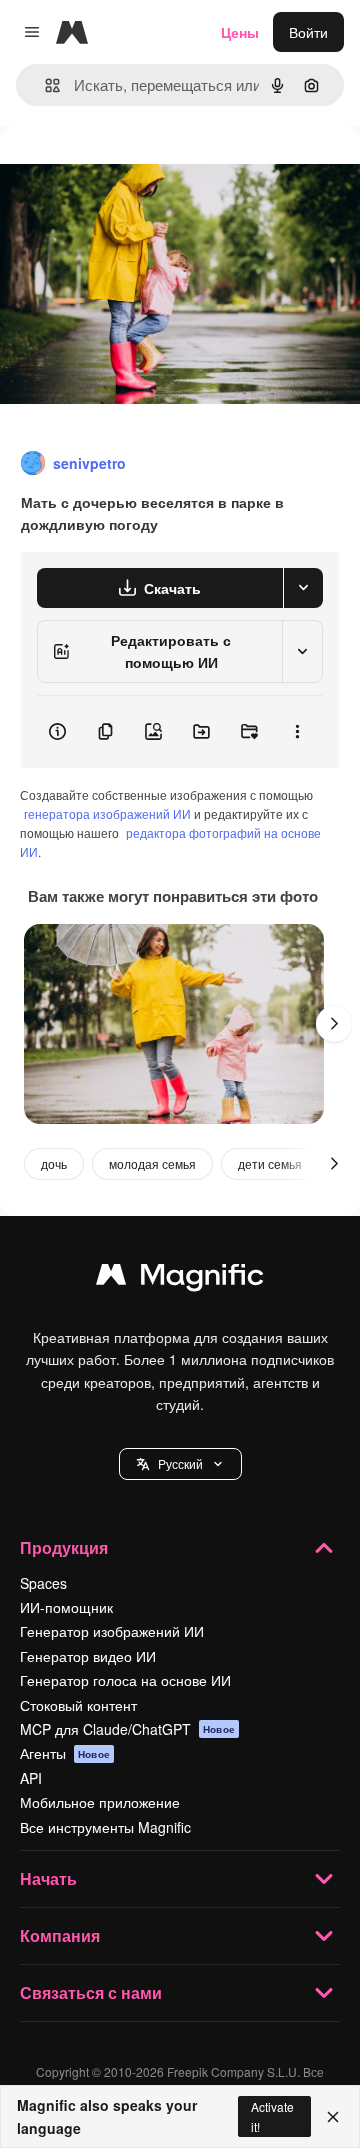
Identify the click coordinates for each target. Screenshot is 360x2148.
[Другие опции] (297, 732)
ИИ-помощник (66, 1607)
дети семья (270, 1163)
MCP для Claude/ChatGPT (127, 1729)
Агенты (65, 1753)
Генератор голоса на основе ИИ (125, 1680)
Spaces (43, 1583)
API (31, 1778)
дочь (54, 1163)
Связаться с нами (91, 1992)
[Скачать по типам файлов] (303, 588)
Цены (240, 32)
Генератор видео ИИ (88, 1656)
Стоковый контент (78, 1705)
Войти (308, 32)
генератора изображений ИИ (107, 813)
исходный (134, 171)
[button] (180, 1464)
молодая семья (152, 1163)
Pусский (180, 1463)
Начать (48, 1878)
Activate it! (272, 2116)
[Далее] (334, 1024)
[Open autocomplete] (44, 85)
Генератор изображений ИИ (112, 1631)
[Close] (333, 2117)
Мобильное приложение (100, 1802)
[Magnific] (180, 1279)
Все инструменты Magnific (105, 1827)
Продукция (64, 1547)
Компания (60, 1935)
